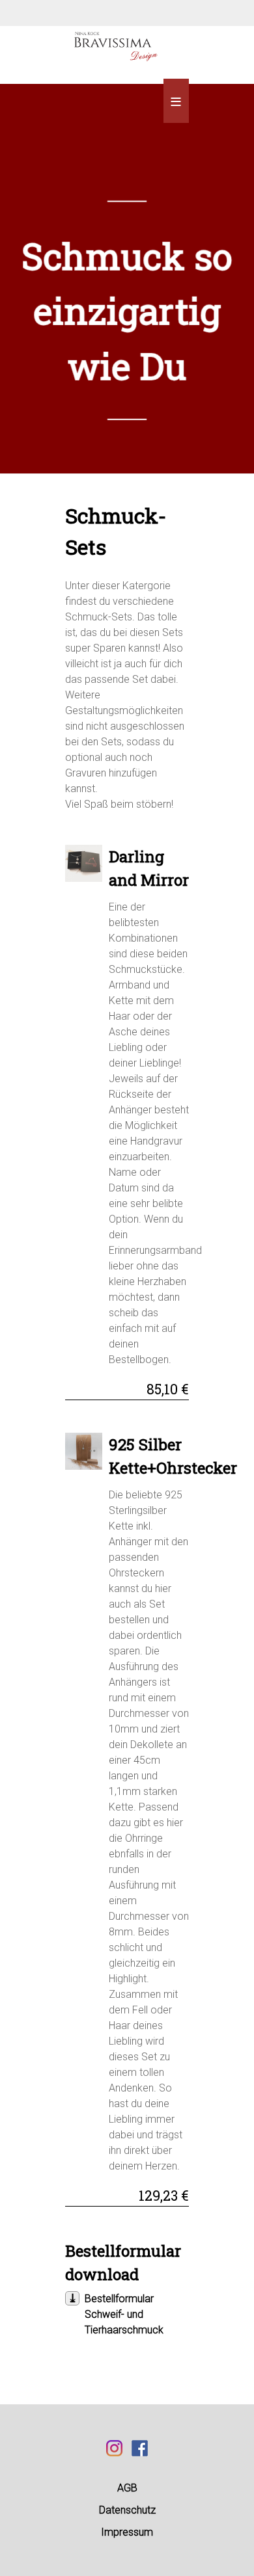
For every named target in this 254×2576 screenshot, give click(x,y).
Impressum (127, 2532)
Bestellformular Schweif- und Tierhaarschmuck (124, 2314)
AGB (127, 2488)
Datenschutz (127, 2510)
